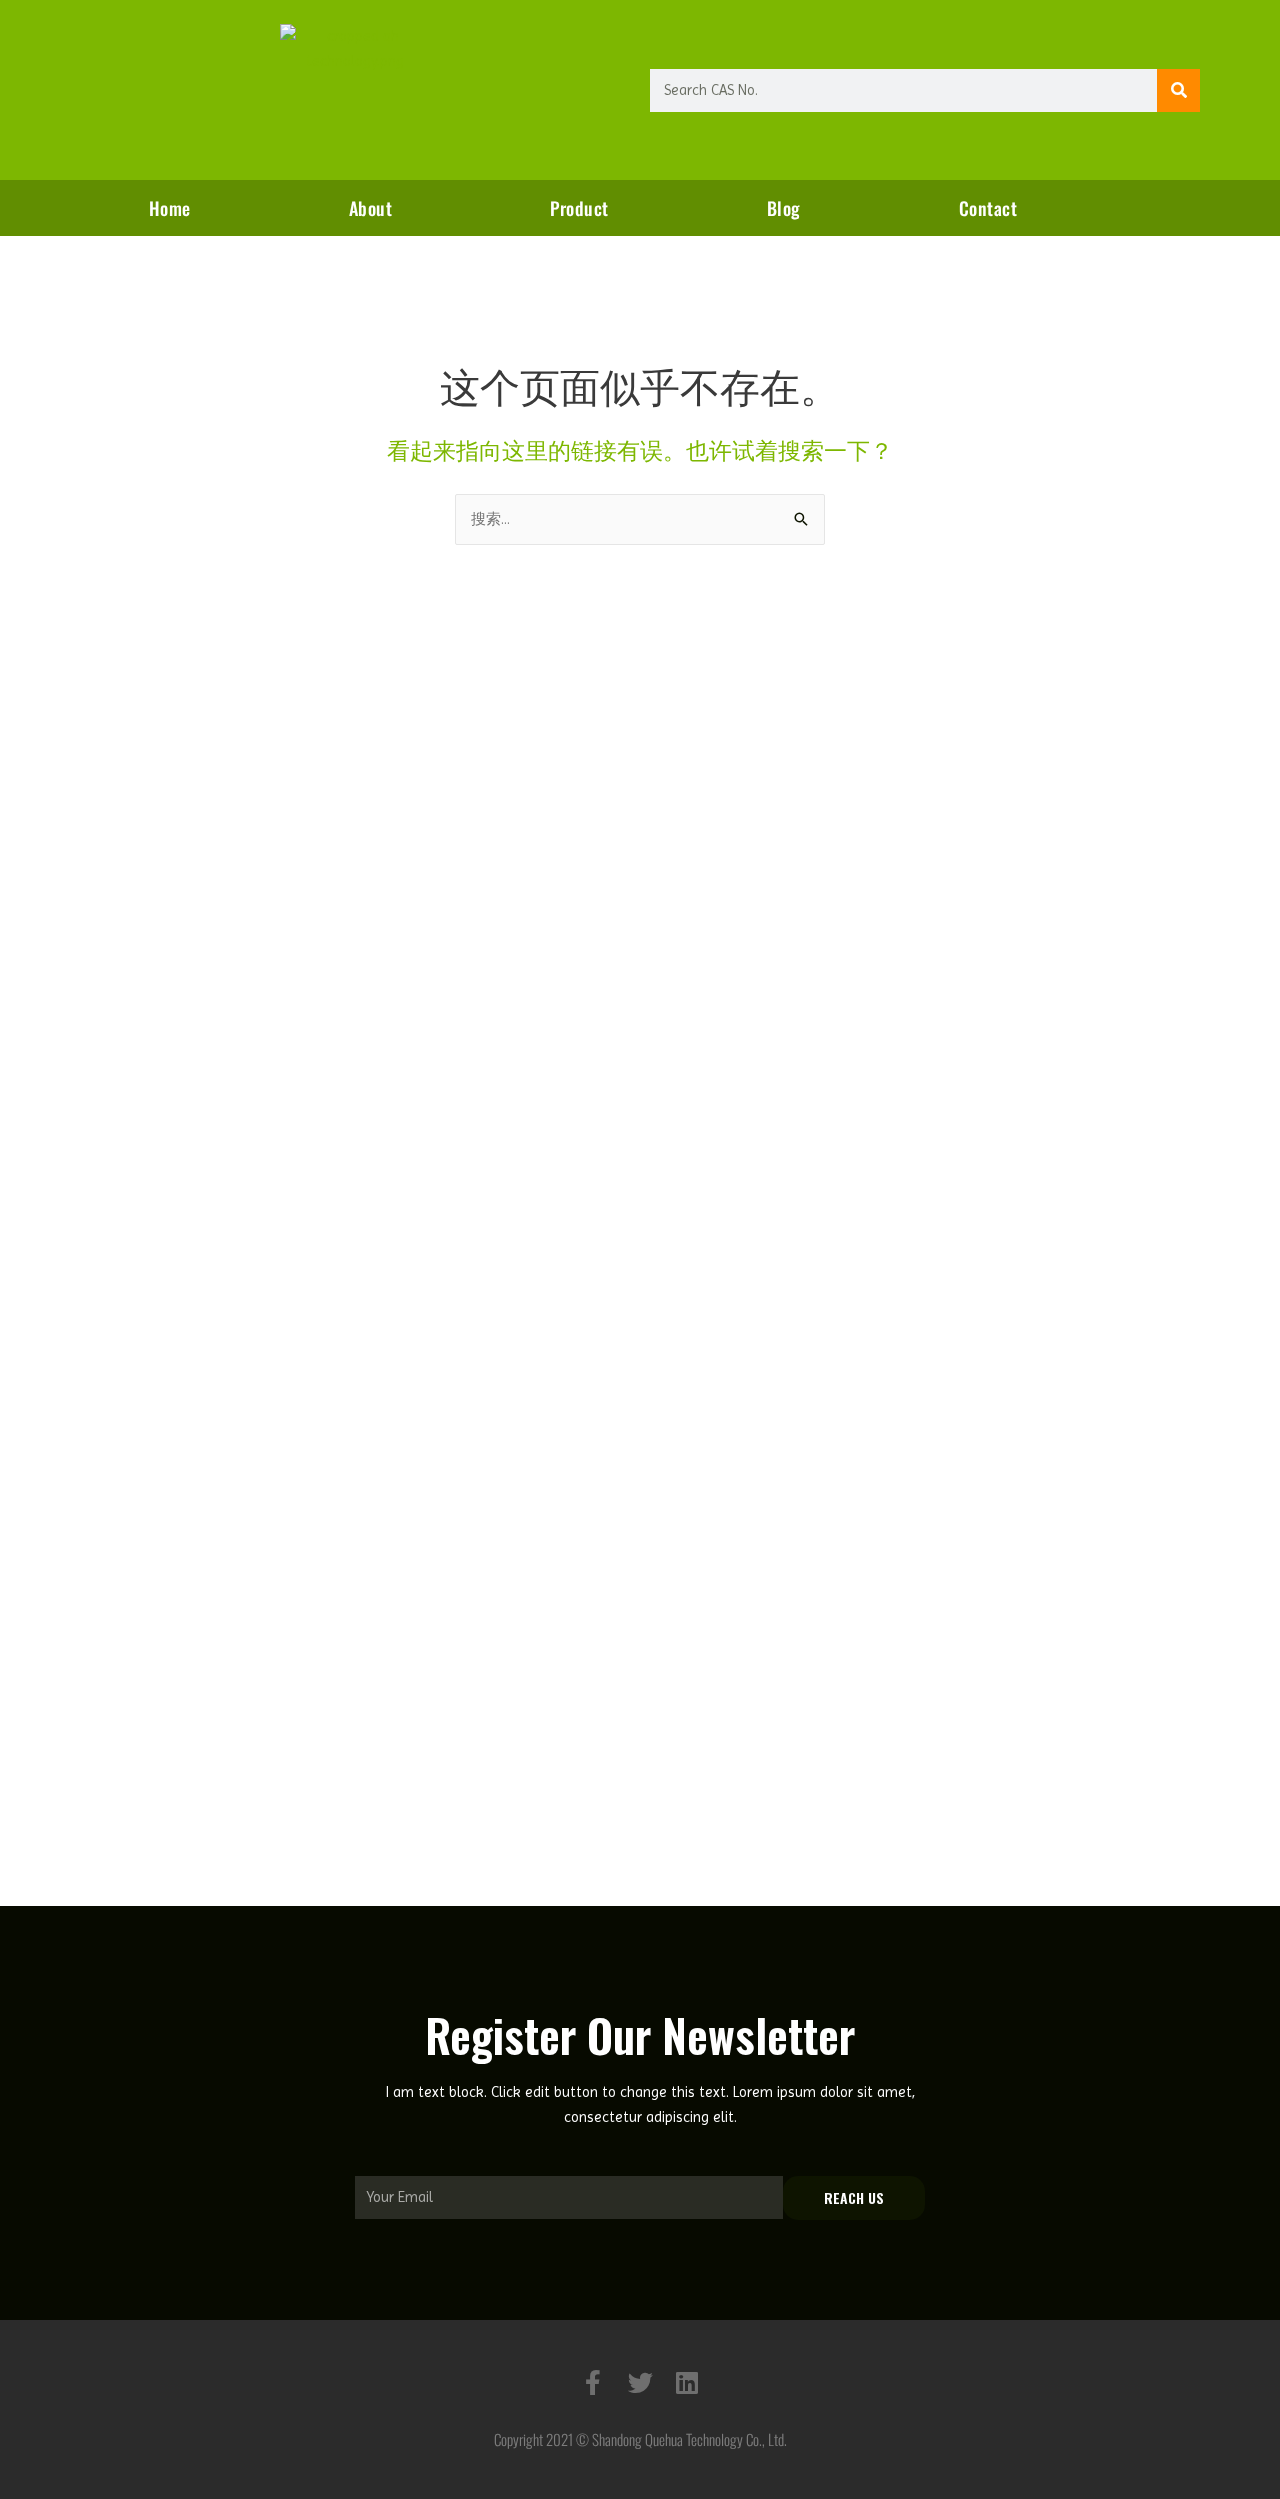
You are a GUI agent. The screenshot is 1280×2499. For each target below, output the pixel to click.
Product (579, 208)
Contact (988, 208)
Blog (784, 208)
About (371, 208)
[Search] (1178, 90)
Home (170, 208)
